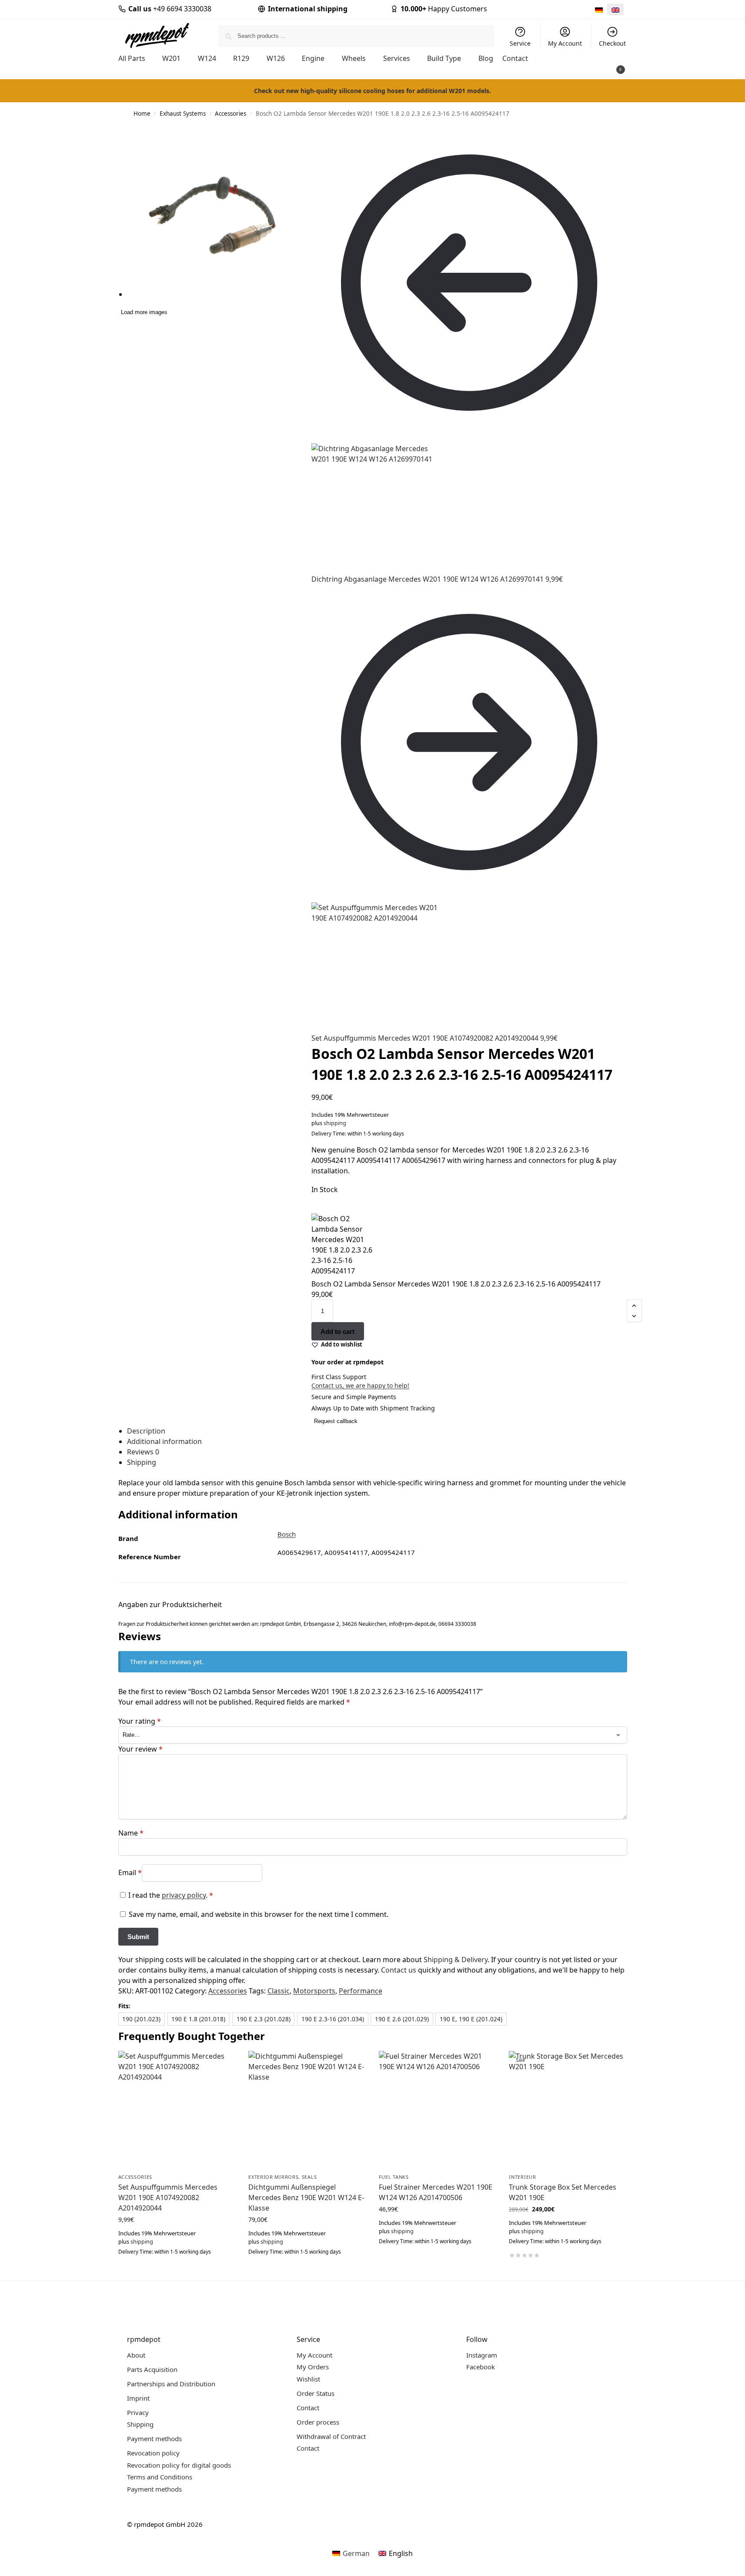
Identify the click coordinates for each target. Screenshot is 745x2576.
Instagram (482, 2355)
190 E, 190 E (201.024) (471, 2019)
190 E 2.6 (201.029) (402, 2019)
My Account (565, 43)
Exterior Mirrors (273, 2177)
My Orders (313, 2367)
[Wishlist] (222, 2064)
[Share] (308, 133)
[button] (608, 66)
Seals (309, 2177)
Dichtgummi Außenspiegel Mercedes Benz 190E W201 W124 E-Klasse (306, 2197)
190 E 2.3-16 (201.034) (333, 2019)
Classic (279, 1991)
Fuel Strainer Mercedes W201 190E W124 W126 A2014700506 (436, 2192)
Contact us (399, 1970)
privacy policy (184, 1895)
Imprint (138, 2398)
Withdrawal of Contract (331, 2436)
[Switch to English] (615, 9)
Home (142, 114)
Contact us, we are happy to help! (360, 1385)
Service (520, 43)
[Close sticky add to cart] (314, 1209)
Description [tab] (146, 1431)
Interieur (522, 2177)
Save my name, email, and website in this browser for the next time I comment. (259, 1914)
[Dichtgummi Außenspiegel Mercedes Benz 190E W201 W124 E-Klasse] (307, 2110)
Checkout (612, 43)
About (136, 2355)
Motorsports (314, 1991)
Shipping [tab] (142, 1462)
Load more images (144, 312)
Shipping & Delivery (456, 1960)
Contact (308, 2408)
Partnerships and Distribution (171, 2384)
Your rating (140, 1721)
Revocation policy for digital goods (179, 2465)
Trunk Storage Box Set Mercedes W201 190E (563, 2192)
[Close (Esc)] (301, 133)
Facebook (481, 2367)
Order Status (316, 2393)
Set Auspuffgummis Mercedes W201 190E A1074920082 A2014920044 (168, 2197)
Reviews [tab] (143, 1452)
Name (131, 1833)
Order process (318, 2422)
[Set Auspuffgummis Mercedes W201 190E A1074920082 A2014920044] (177, 2110)
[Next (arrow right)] (308, 154)
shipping (335, 1123)
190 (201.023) (141, 2019)
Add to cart (337, 1332)
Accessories (231, 114)
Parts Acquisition (152, 2369)
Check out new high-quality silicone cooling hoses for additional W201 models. (372, 91)
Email (130, 1872)
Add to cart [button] (177, 2271)
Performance (361, 1991)
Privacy (138, 2412)
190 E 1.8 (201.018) (198, 2019)
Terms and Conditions (160, 2477)
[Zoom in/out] (308, 143)
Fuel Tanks (394, 2177)
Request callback (336, 1421)
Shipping (140, 2424)
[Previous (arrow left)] (301, 154)
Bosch (287, 1534)
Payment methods (154, 2439)
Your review (140, 1749)
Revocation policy (153, 2453)
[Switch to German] (599, 9)
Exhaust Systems (183, 114)
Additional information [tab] (164, 1441)
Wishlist (308, 2379)
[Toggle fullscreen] (301, 143)
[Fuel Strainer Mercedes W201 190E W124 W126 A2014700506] (438, 2110)
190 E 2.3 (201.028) (264, 2019)
